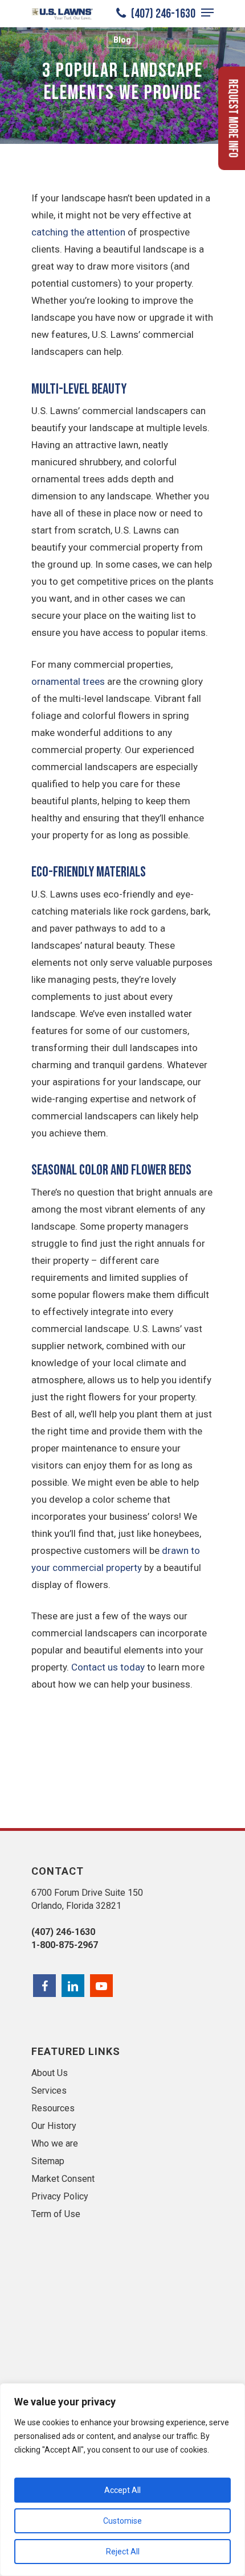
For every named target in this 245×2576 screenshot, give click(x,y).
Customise (122, 2521)
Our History (54, 2126)
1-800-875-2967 (65, 1945)
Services (49, 2091)
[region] (122, 2480)
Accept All (122, 2490)
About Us (50, 2073)
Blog (122, 40)
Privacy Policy (60, 2196)
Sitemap (48, 2161)
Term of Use (56, 2214)
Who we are (55, 2143)
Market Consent (63, 2179)
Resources (53, 2108)
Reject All (123, 2552)
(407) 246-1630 (162, 14)
